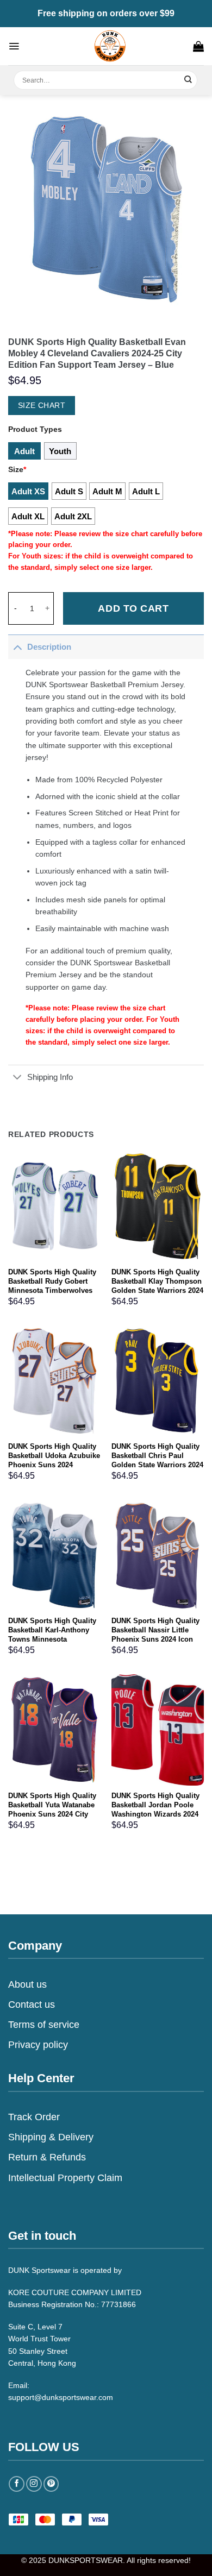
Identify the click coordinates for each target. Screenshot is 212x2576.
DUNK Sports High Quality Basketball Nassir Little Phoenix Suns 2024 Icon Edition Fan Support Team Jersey (156, 1639)
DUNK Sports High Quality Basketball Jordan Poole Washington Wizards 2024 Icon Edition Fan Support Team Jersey (155, 1814)
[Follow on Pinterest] (51, 2484)
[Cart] (198, 46)
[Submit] (188, 80)
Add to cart (133, 608)
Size (17, 469)
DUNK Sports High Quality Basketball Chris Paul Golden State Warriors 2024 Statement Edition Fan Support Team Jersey (157, 1465)
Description (49, 647)
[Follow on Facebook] (17, 2484)
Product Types (35, 429)
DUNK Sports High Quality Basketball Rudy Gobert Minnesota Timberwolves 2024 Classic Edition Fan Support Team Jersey (52, 1290)
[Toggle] (17, 647)
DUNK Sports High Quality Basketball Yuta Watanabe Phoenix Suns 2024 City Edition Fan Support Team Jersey (52, 1814)
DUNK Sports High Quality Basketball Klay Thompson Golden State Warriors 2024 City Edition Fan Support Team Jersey (157, 1290)
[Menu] (14, 46)
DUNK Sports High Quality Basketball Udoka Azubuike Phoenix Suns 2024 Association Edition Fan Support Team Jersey (54, 1465)
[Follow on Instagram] (34, 2484)
